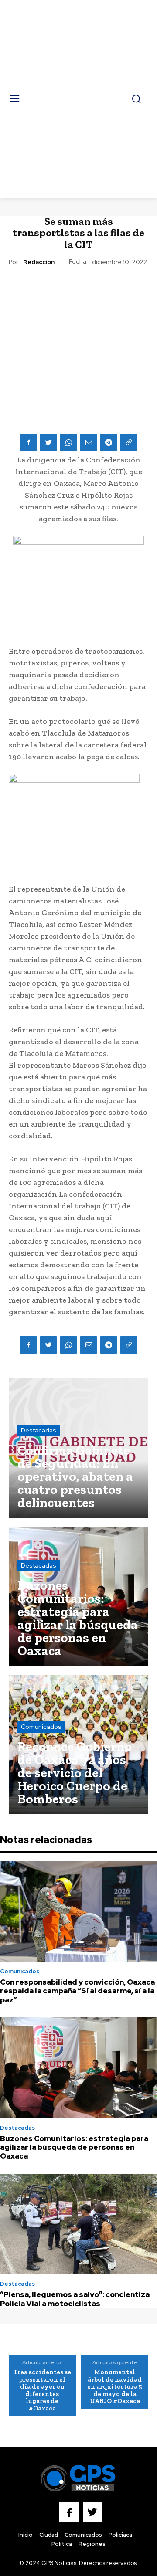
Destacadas (39, 1430)
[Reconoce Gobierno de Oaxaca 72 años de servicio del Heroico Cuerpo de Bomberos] (78, 1744)
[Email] (89, 442)
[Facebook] (28, 442)
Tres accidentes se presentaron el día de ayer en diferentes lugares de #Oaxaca (42, 2390)
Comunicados (41, 1727)
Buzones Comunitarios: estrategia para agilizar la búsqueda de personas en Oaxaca (74, 2147)
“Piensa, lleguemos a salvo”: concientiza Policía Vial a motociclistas (75, 2299)
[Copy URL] (129, 442)
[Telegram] (109, 442)
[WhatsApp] (68, 442)
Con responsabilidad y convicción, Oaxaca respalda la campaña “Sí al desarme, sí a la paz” (77, 1991)
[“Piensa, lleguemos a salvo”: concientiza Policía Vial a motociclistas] (78, 2224)
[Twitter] (48, 442)
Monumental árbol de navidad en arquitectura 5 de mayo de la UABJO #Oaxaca (115, 2386)
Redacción (39, 262)
